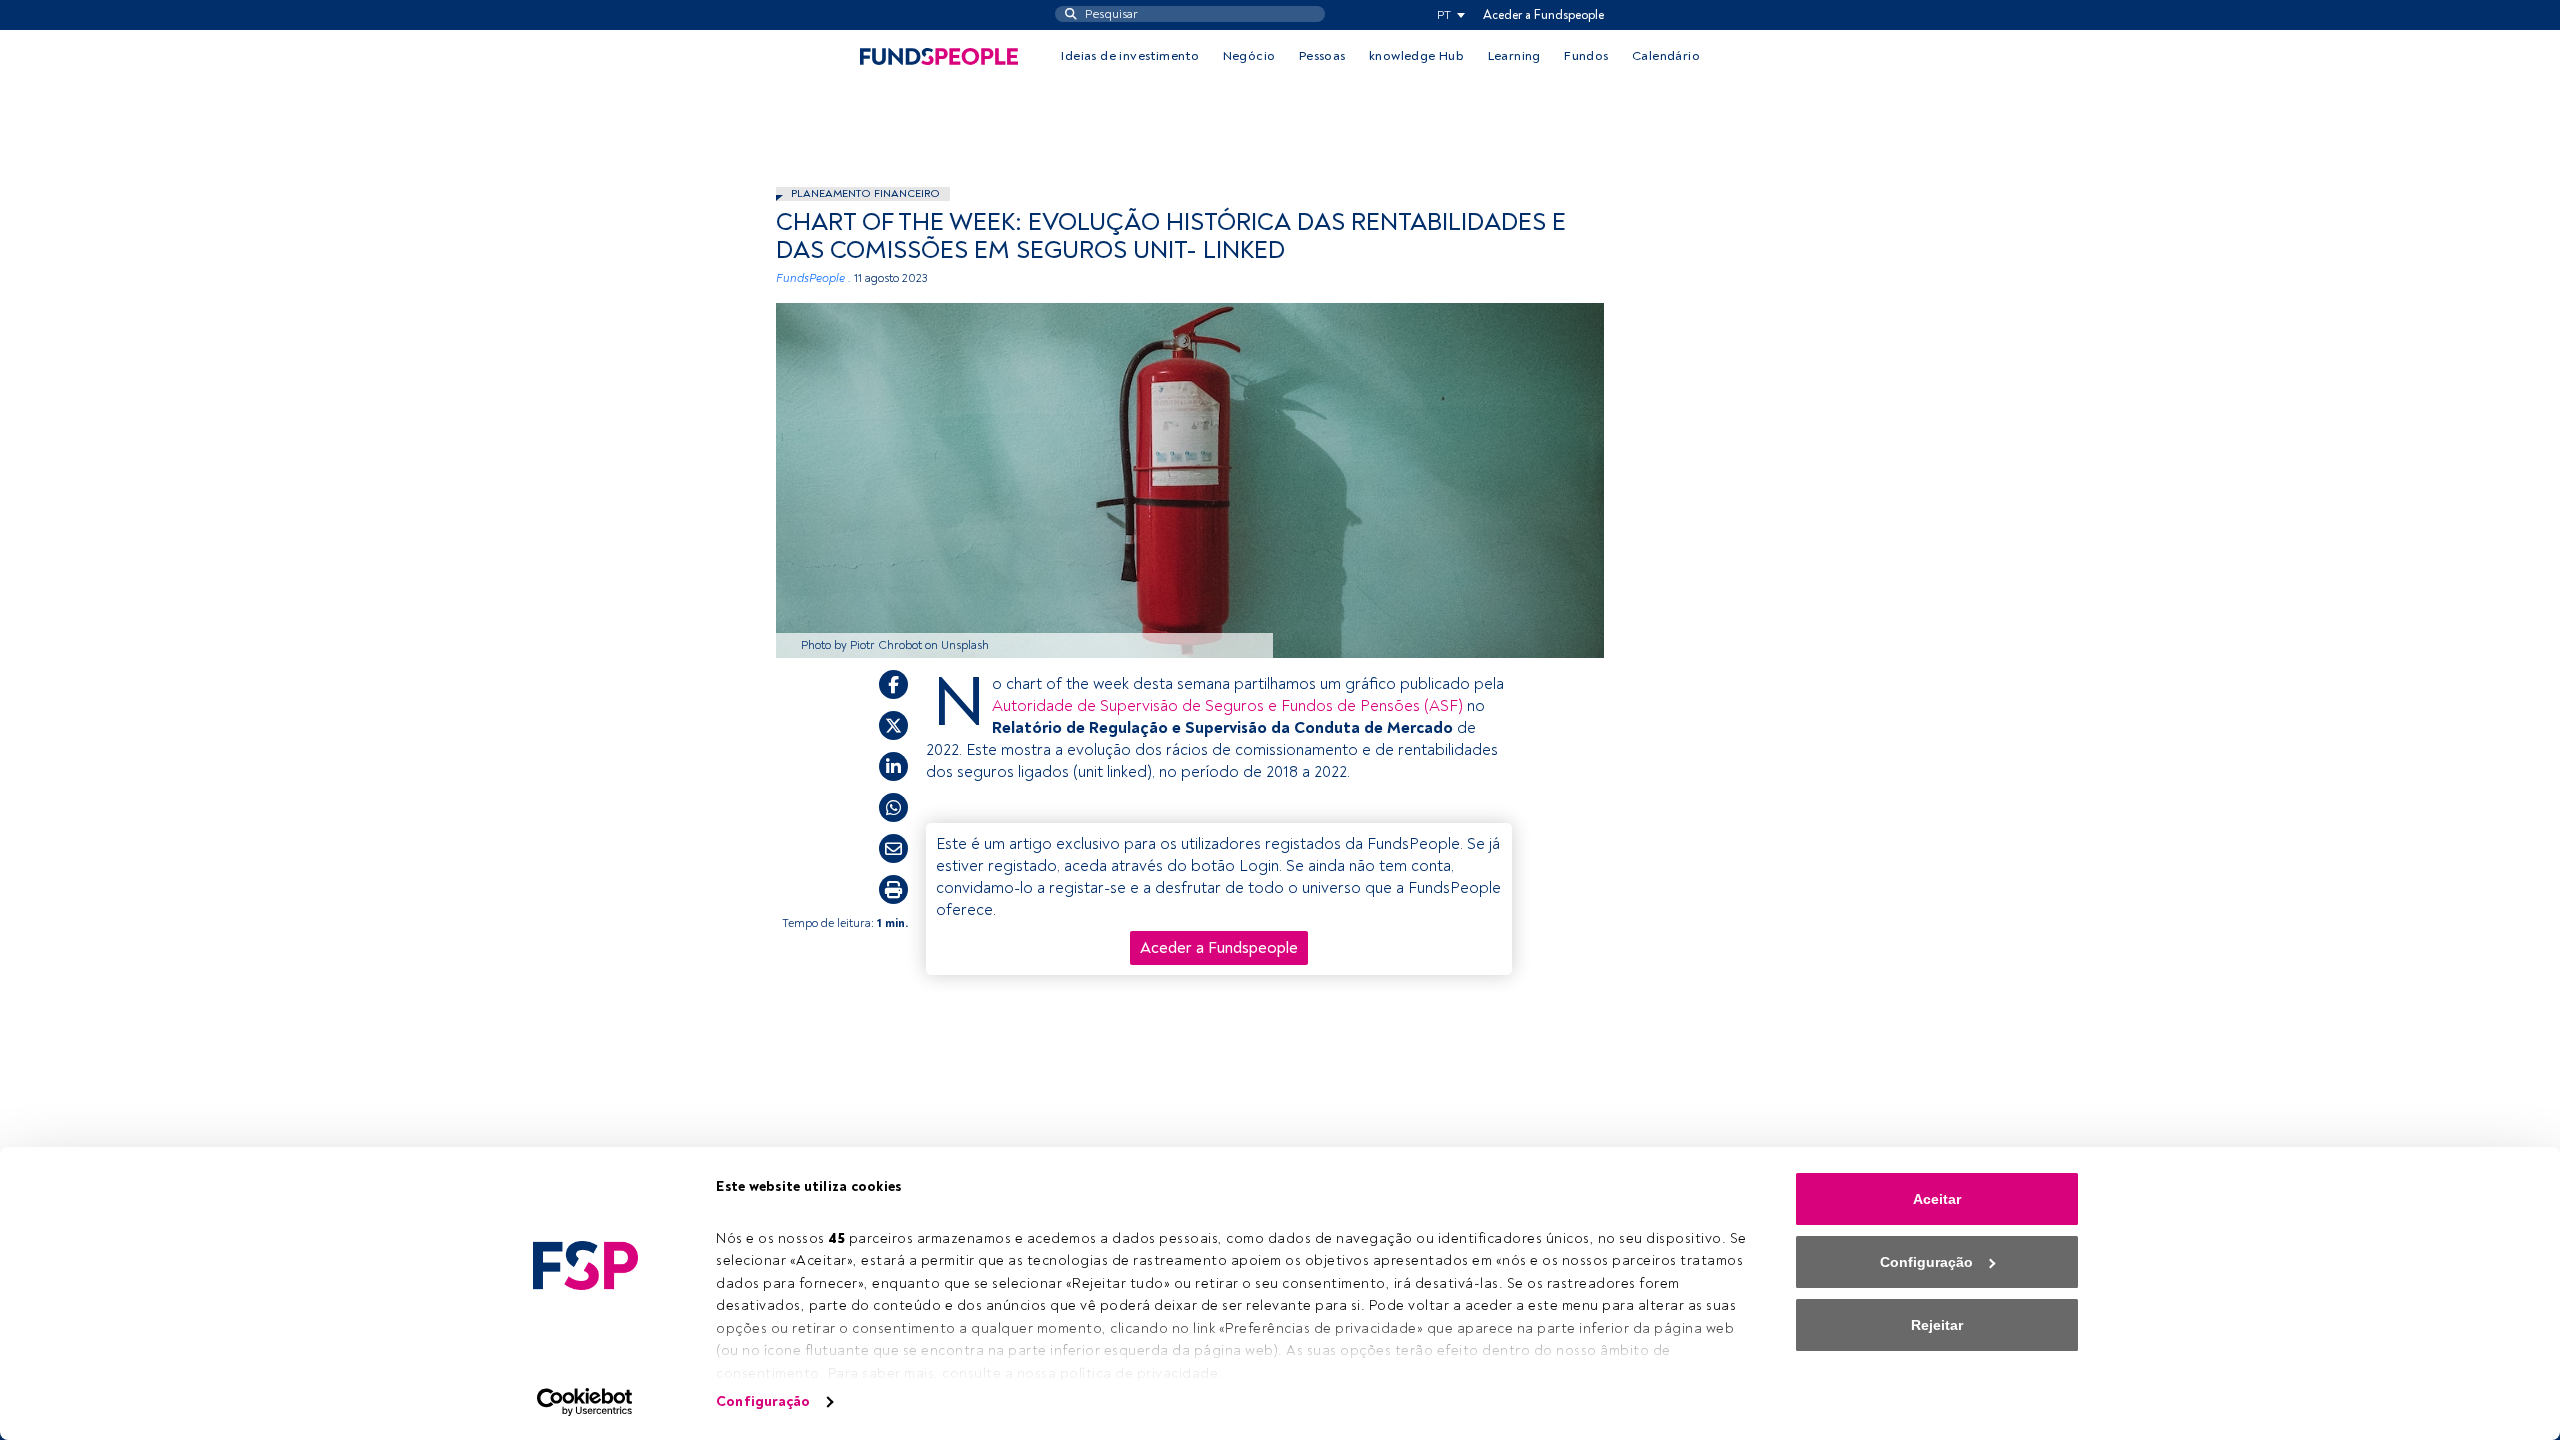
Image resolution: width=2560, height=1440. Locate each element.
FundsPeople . (813, 278)
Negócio (1249, 56)
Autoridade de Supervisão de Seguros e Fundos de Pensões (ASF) (1227, 706)
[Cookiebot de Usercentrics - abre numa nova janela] (585, 1402)
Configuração (763, 1401)
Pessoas (1322, 56)
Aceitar (1937, 1199)
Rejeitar (1937, 1325)
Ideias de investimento (1130, 56)
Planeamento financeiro (865, 193)
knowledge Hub (1416, 56)
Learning (1514, 56)
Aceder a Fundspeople (1543, 15)
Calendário (1666, 56)
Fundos (1586, 56)
